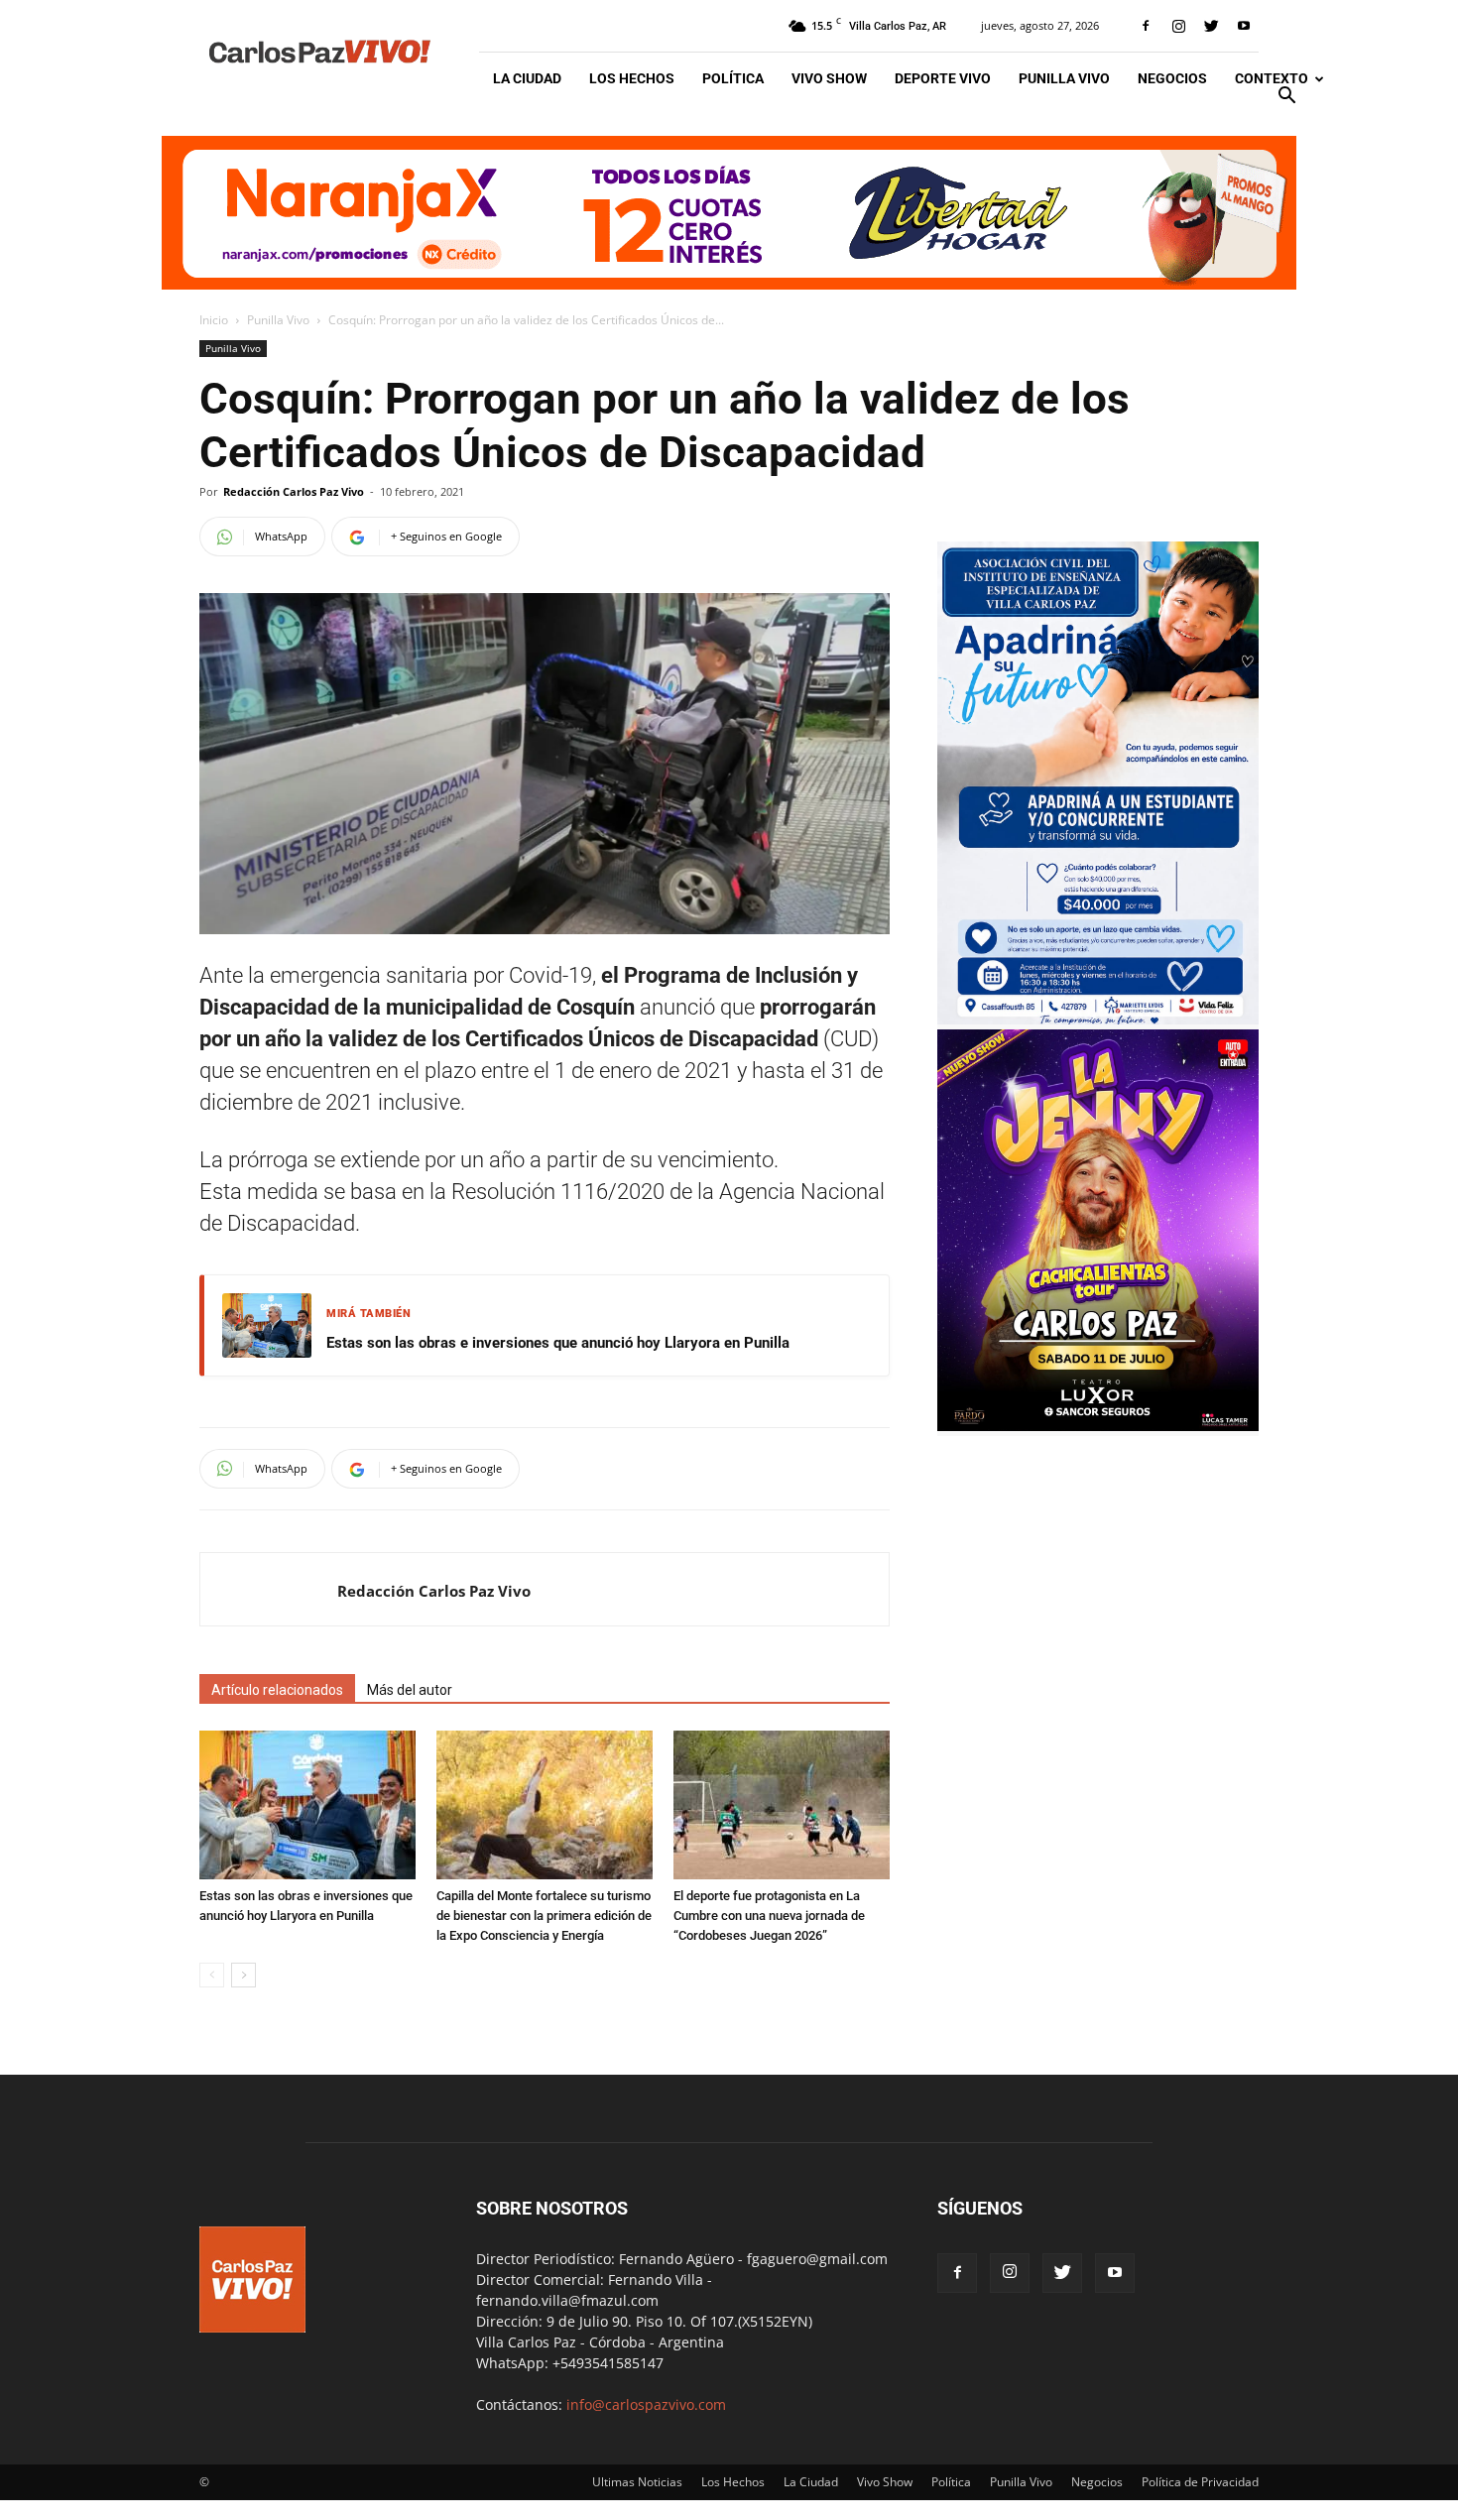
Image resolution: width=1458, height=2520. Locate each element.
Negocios (1172, 78)
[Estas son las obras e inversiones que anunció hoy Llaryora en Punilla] (307, 1805)
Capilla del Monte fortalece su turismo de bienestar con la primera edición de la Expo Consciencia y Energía (544, 1916)
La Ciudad (527, 78)
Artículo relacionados (277, 1690)
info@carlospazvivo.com (646, 2404)
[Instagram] (1178, 26)
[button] (1286, 98)
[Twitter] (1211, 26)
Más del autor (410, 1690)
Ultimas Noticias (637, 2482)
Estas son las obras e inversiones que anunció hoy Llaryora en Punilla (558, 1343)
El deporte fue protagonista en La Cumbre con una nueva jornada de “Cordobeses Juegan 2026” (769, 1916)
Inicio (214, 320)
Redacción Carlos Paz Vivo (294, 491)
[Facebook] (1146, 26)
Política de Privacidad (1200, 2482)
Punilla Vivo (1064, 78)
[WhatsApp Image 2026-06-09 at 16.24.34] (1098, 1426)
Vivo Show (829, 78)
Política (733, 78)
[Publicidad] (729, 213)
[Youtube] (1244, 26)
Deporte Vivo (943, 78)
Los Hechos (632, 78)
